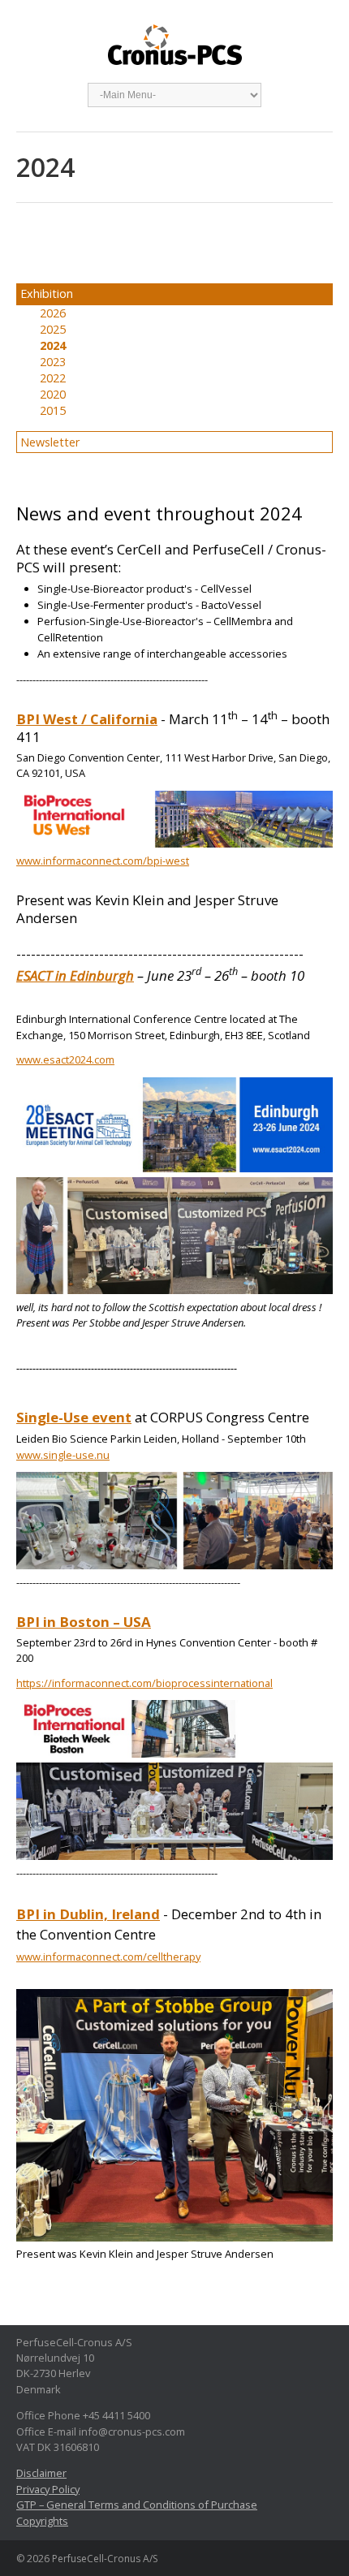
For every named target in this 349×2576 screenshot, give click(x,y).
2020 (53, 394)
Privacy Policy (48, 2489)
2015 (53, 410)
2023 (53, 362)
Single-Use (52, 1417)
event (110, 1417)
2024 (53, 345)
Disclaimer (41, 2473)
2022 (53, 378)
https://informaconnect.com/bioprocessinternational (144, 1683)
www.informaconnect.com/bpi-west (103, 861)
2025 (53, 329)
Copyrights (42, 2521)
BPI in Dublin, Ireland (88, 1914)
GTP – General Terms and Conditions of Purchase (137, 2505)
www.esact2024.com (65, 1059)
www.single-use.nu (63, 1455)
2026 (53, 313)
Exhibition (47, 293)
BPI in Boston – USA (84, 1622)
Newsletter (50, 442)
